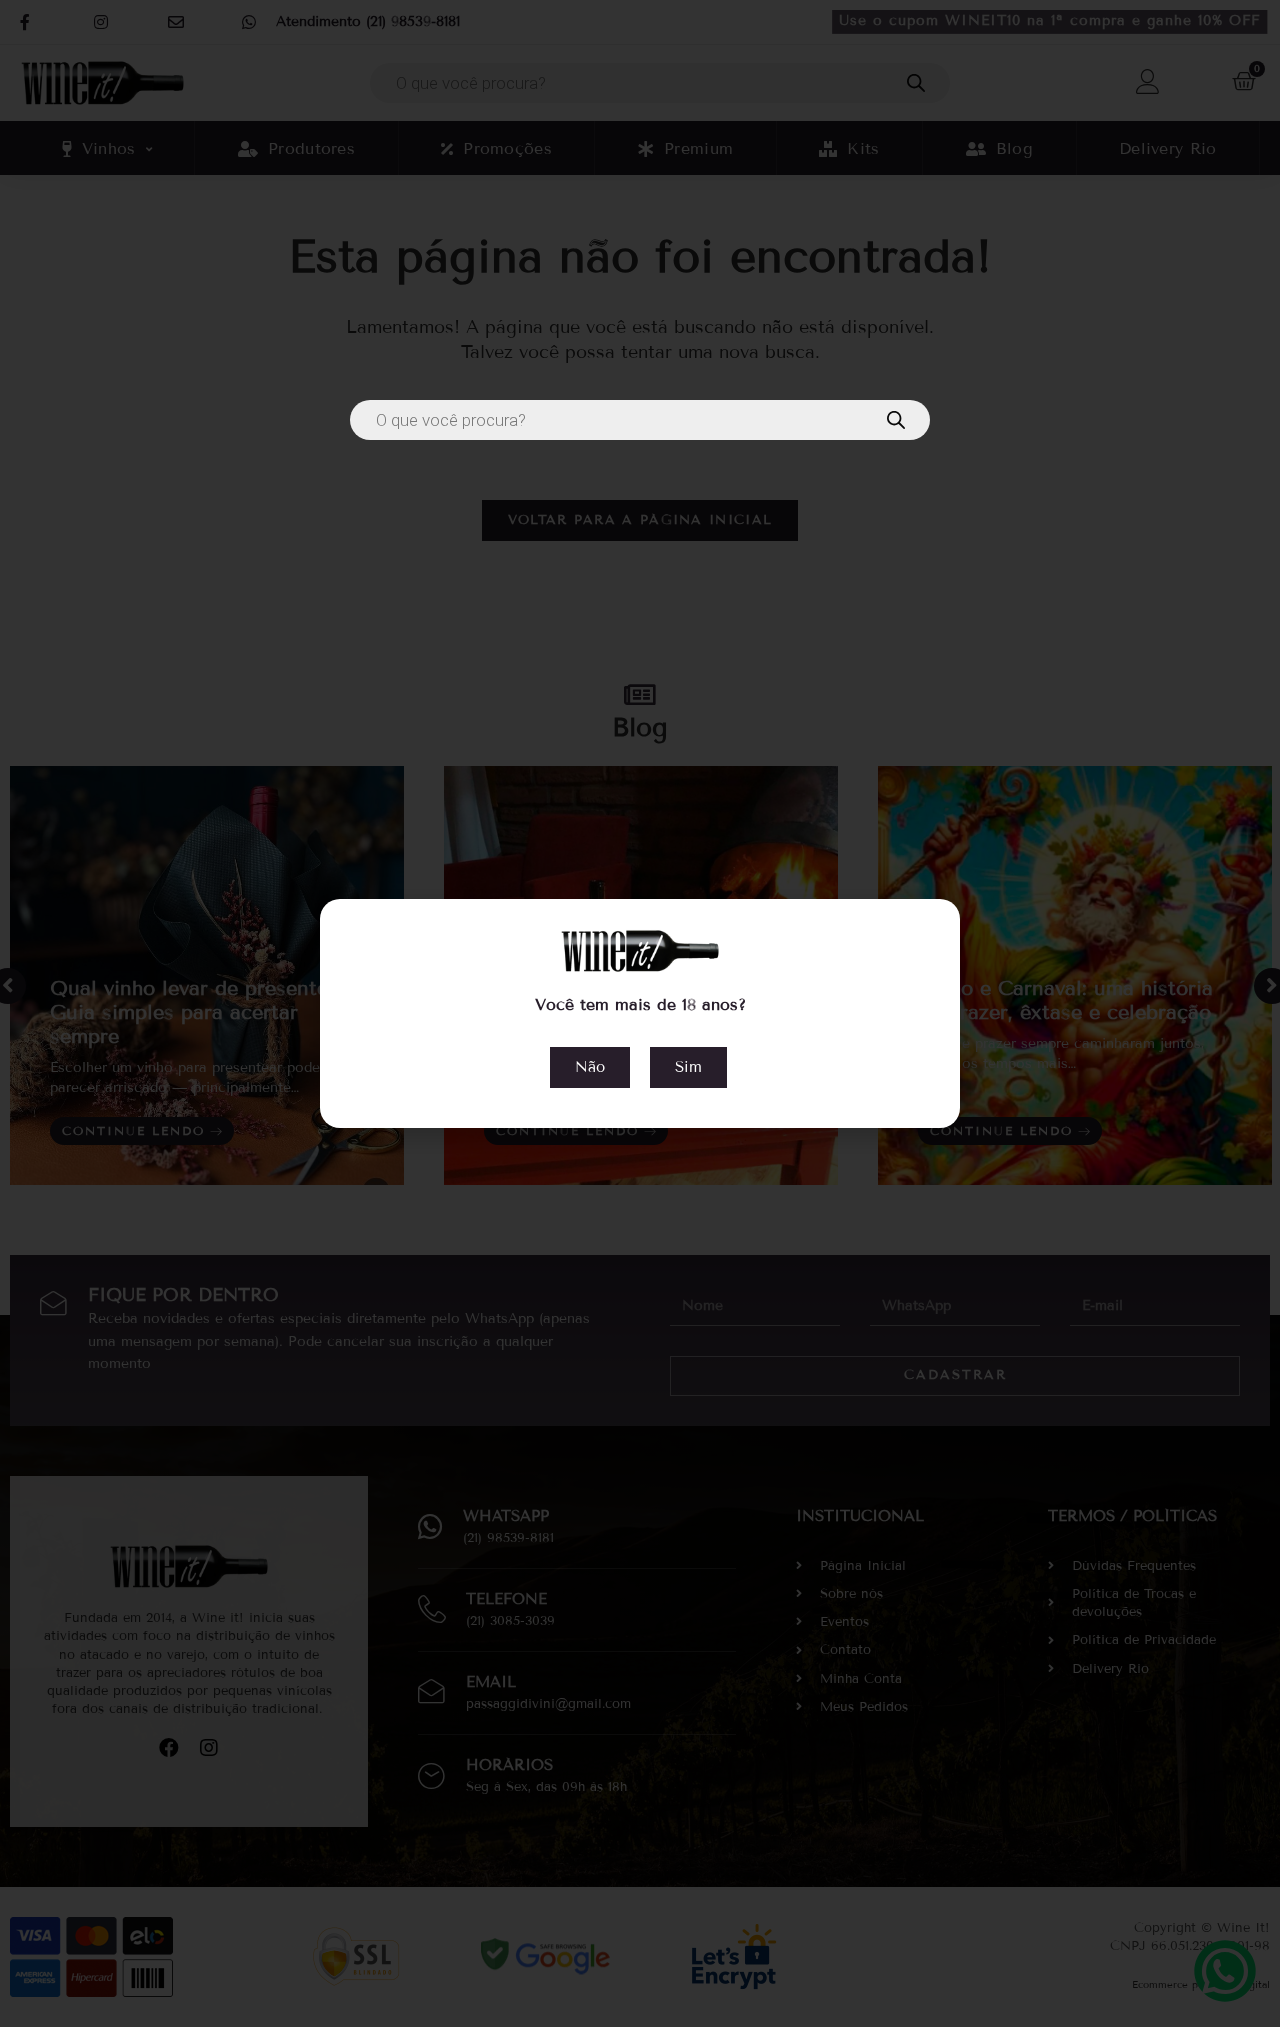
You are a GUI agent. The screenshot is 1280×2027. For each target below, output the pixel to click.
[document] (640, 1013)
